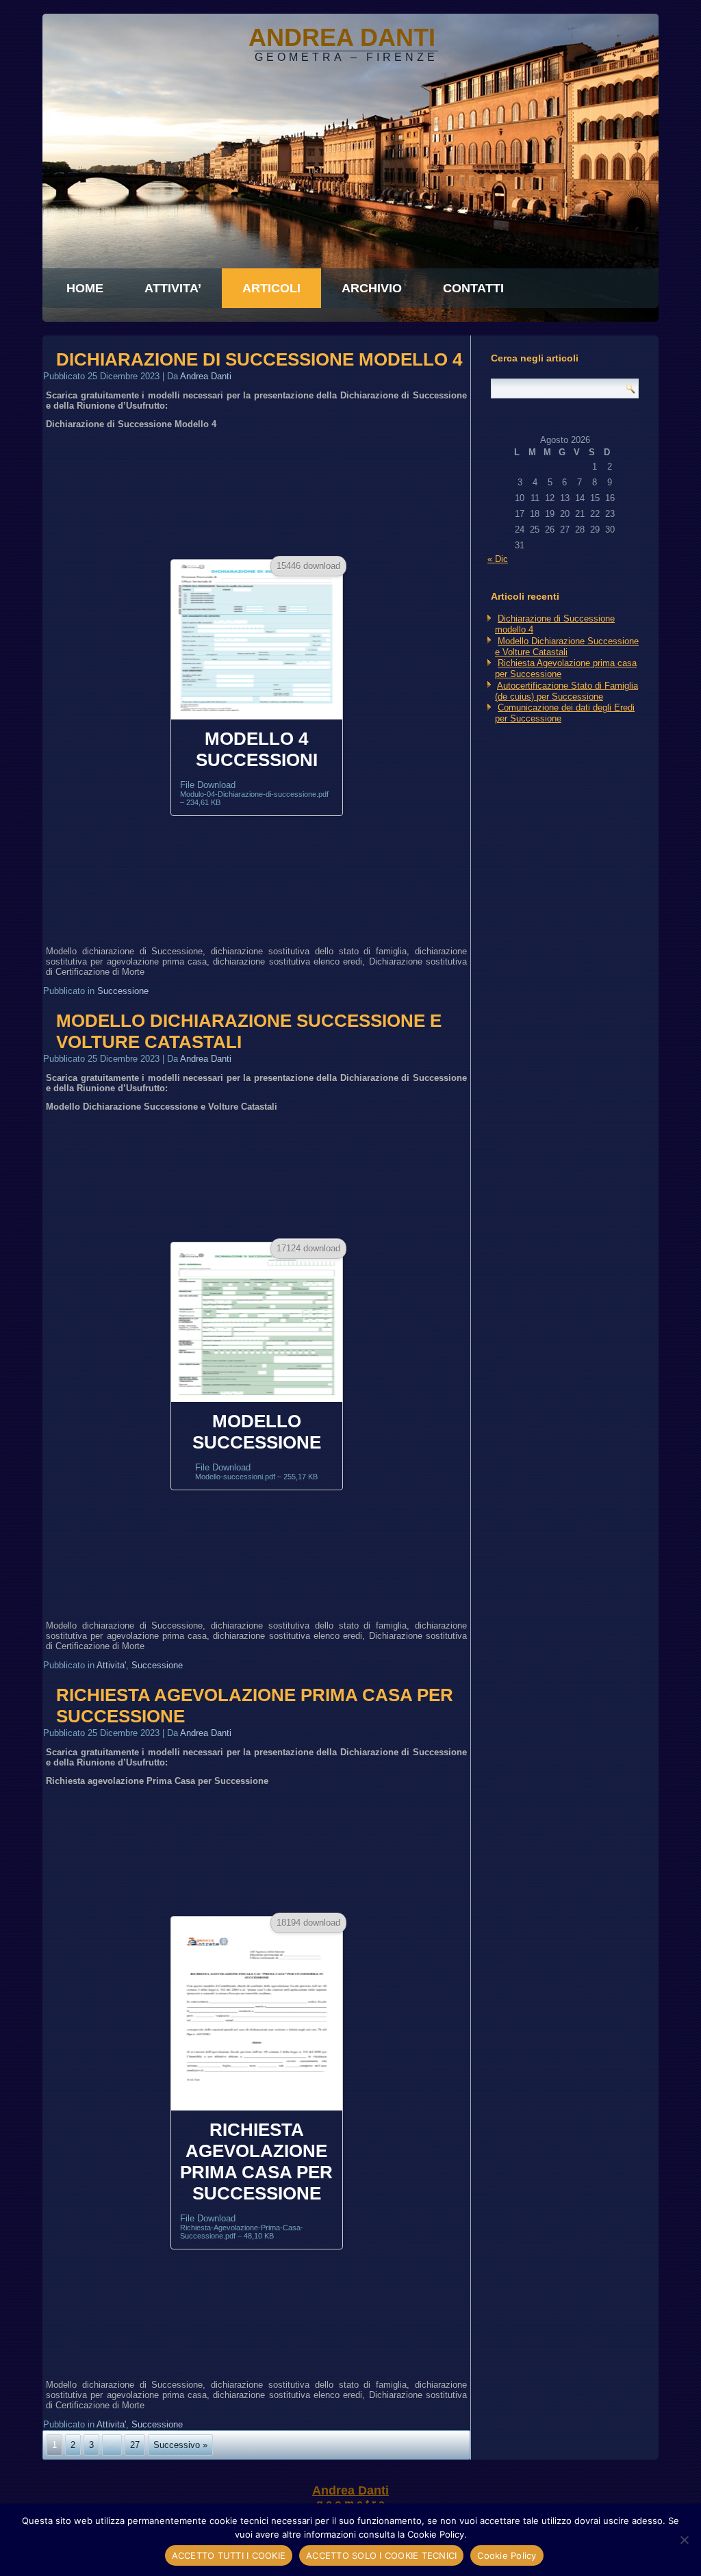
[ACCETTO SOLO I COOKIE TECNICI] (684, 2540)
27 (135, 2445)
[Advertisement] (256, 494)
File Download (254, 793)
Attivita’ (173, 288)
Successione (123, 991)
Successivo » (180, 2445)
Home (85, 288)
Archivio (372, 288)
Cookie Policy (507, 2555)
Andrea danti (342, 37)
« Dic (498, 559)
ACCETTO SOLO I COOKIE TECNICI (381, 2555)
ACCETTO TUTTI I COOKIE (229, 2555)
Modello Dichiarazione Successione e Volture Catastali (567, 647)
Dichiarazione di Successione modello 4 (259, 359)
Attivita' (111, 1665)
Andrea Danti (206, 376)
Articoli (271, 288)
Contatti (473, 288)
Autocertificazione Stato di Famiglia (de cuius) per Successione (566, 691)
